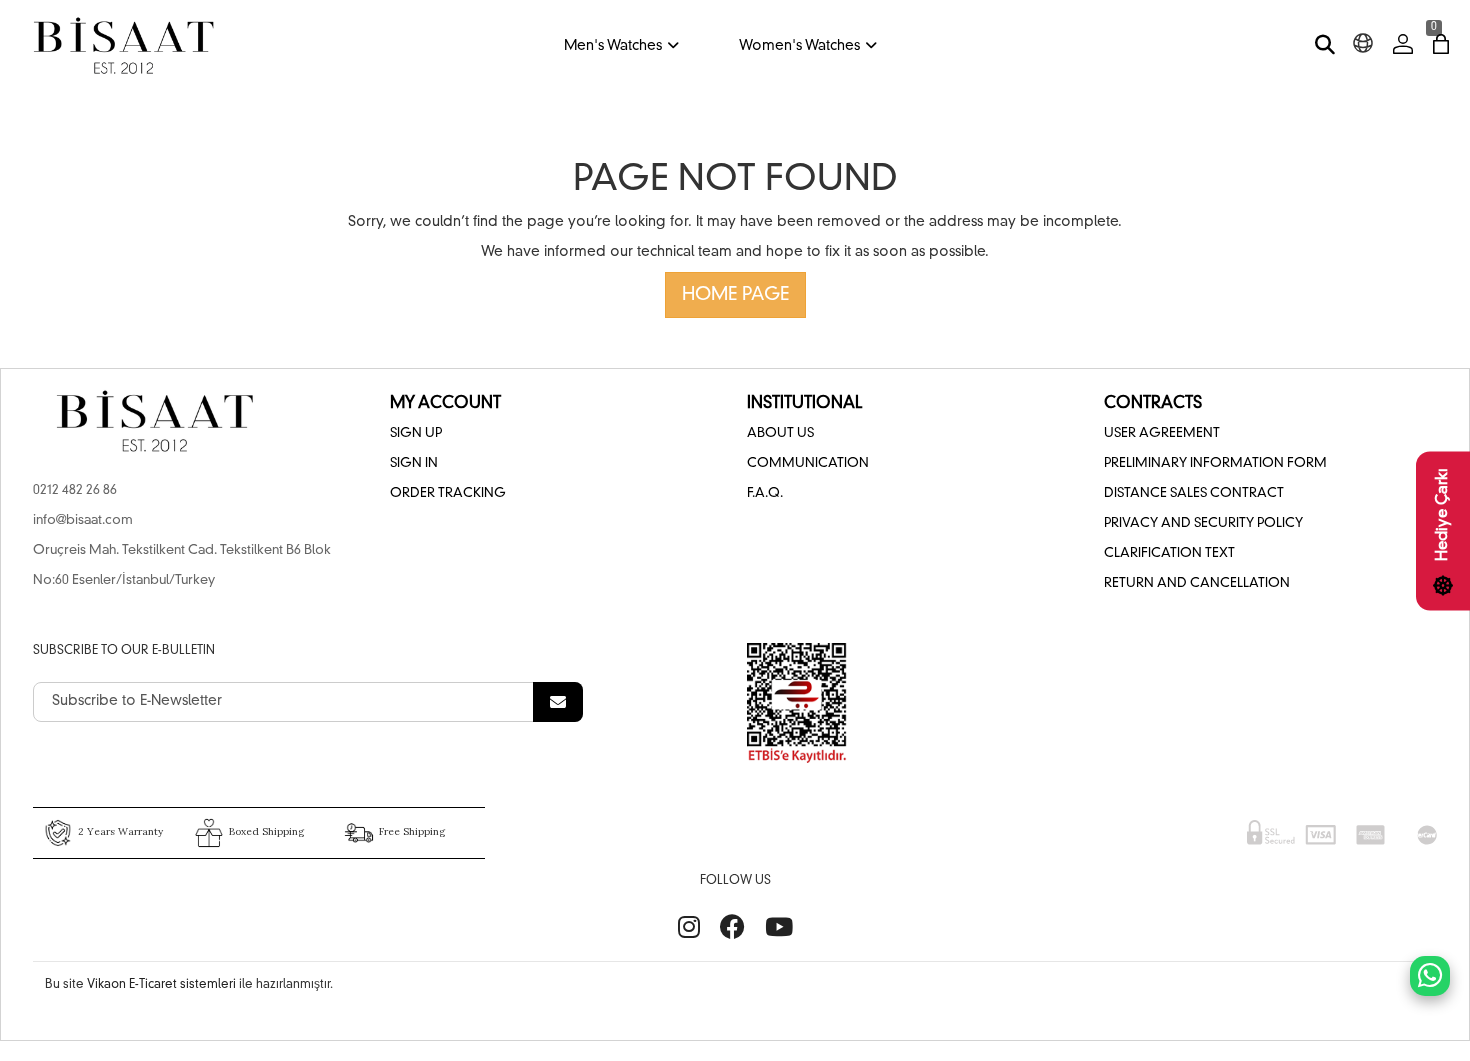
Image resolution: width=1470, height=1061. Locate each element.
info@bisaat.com (83, 520)
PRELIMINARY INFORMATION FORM (1215, 463)
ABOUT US (780, 433)
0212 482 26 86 (75, 490)
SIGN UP (416, 433)
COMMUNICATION (808, 463)
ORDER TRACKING (448, 493)
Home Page (735, 295)
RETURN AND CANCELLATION (1197, 583)
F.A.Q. (765, 493)
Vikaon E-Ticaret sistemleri (161, 985)
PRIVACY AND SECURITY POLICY (1203, 523)
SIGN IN (414, 463)
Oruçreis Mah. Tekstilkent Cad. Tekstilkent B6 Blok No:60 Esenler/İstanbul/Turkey (182, 565)
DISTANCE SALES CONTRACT (1194, 493)
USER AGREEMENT (1162, 433)
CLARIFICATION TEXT (1169, 553)
